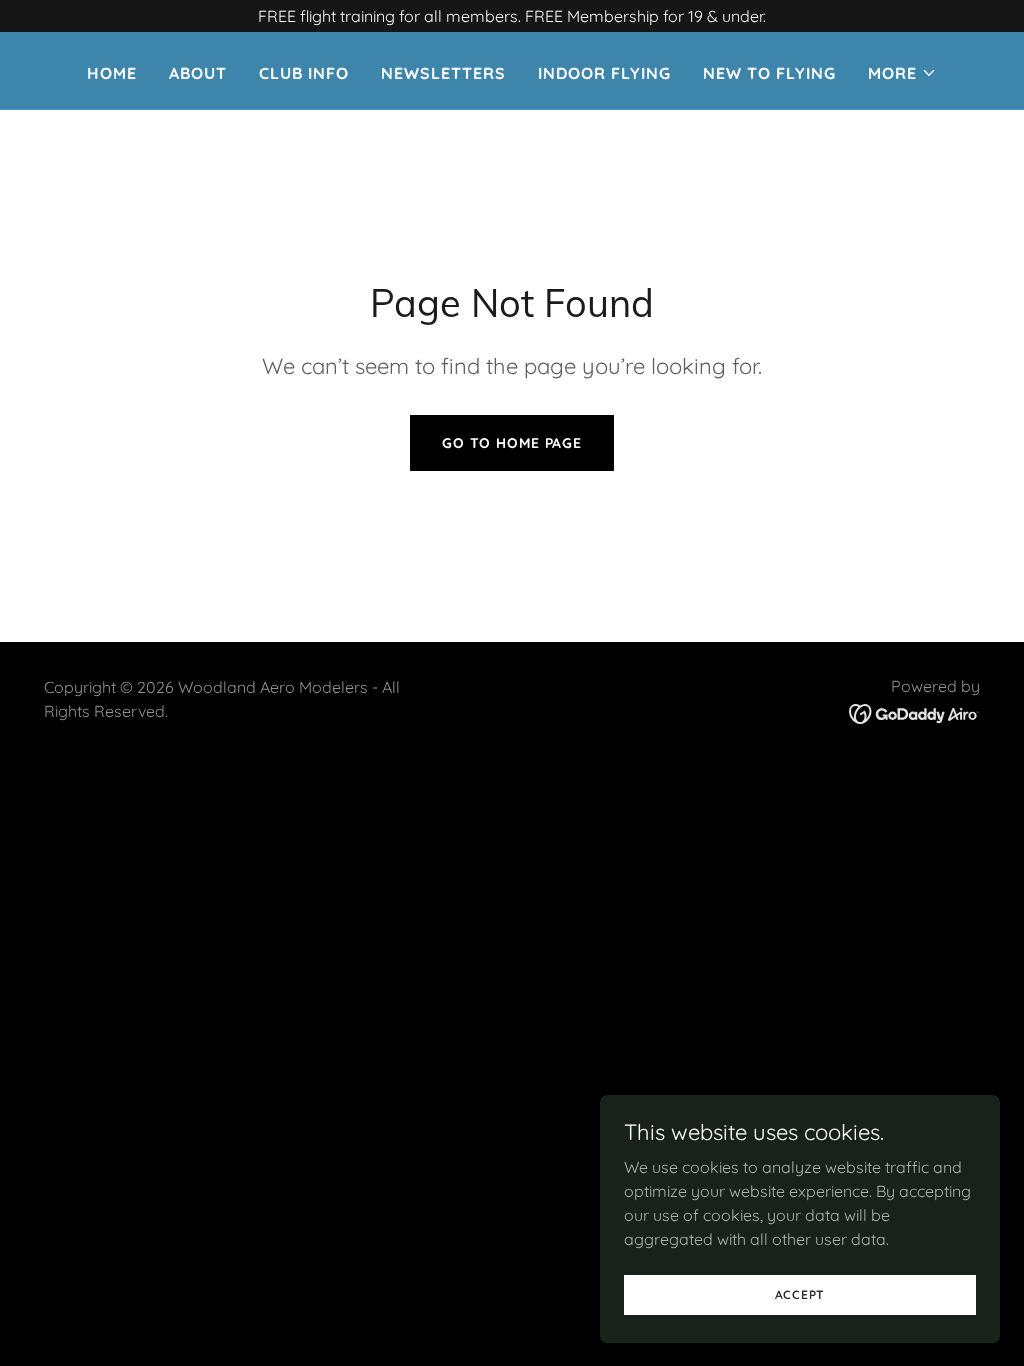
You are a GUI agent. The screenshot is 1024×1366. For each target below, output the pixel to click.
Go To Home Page (512, 443)
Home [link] (112, 73)
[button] (902, 73)
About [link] (198, 73)
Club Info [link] (304, 73)
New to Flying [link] (769, 73)
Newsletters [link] (443, 73)
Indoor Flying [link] (604, 73)
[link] (914, 712)
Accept (800, 1294)
